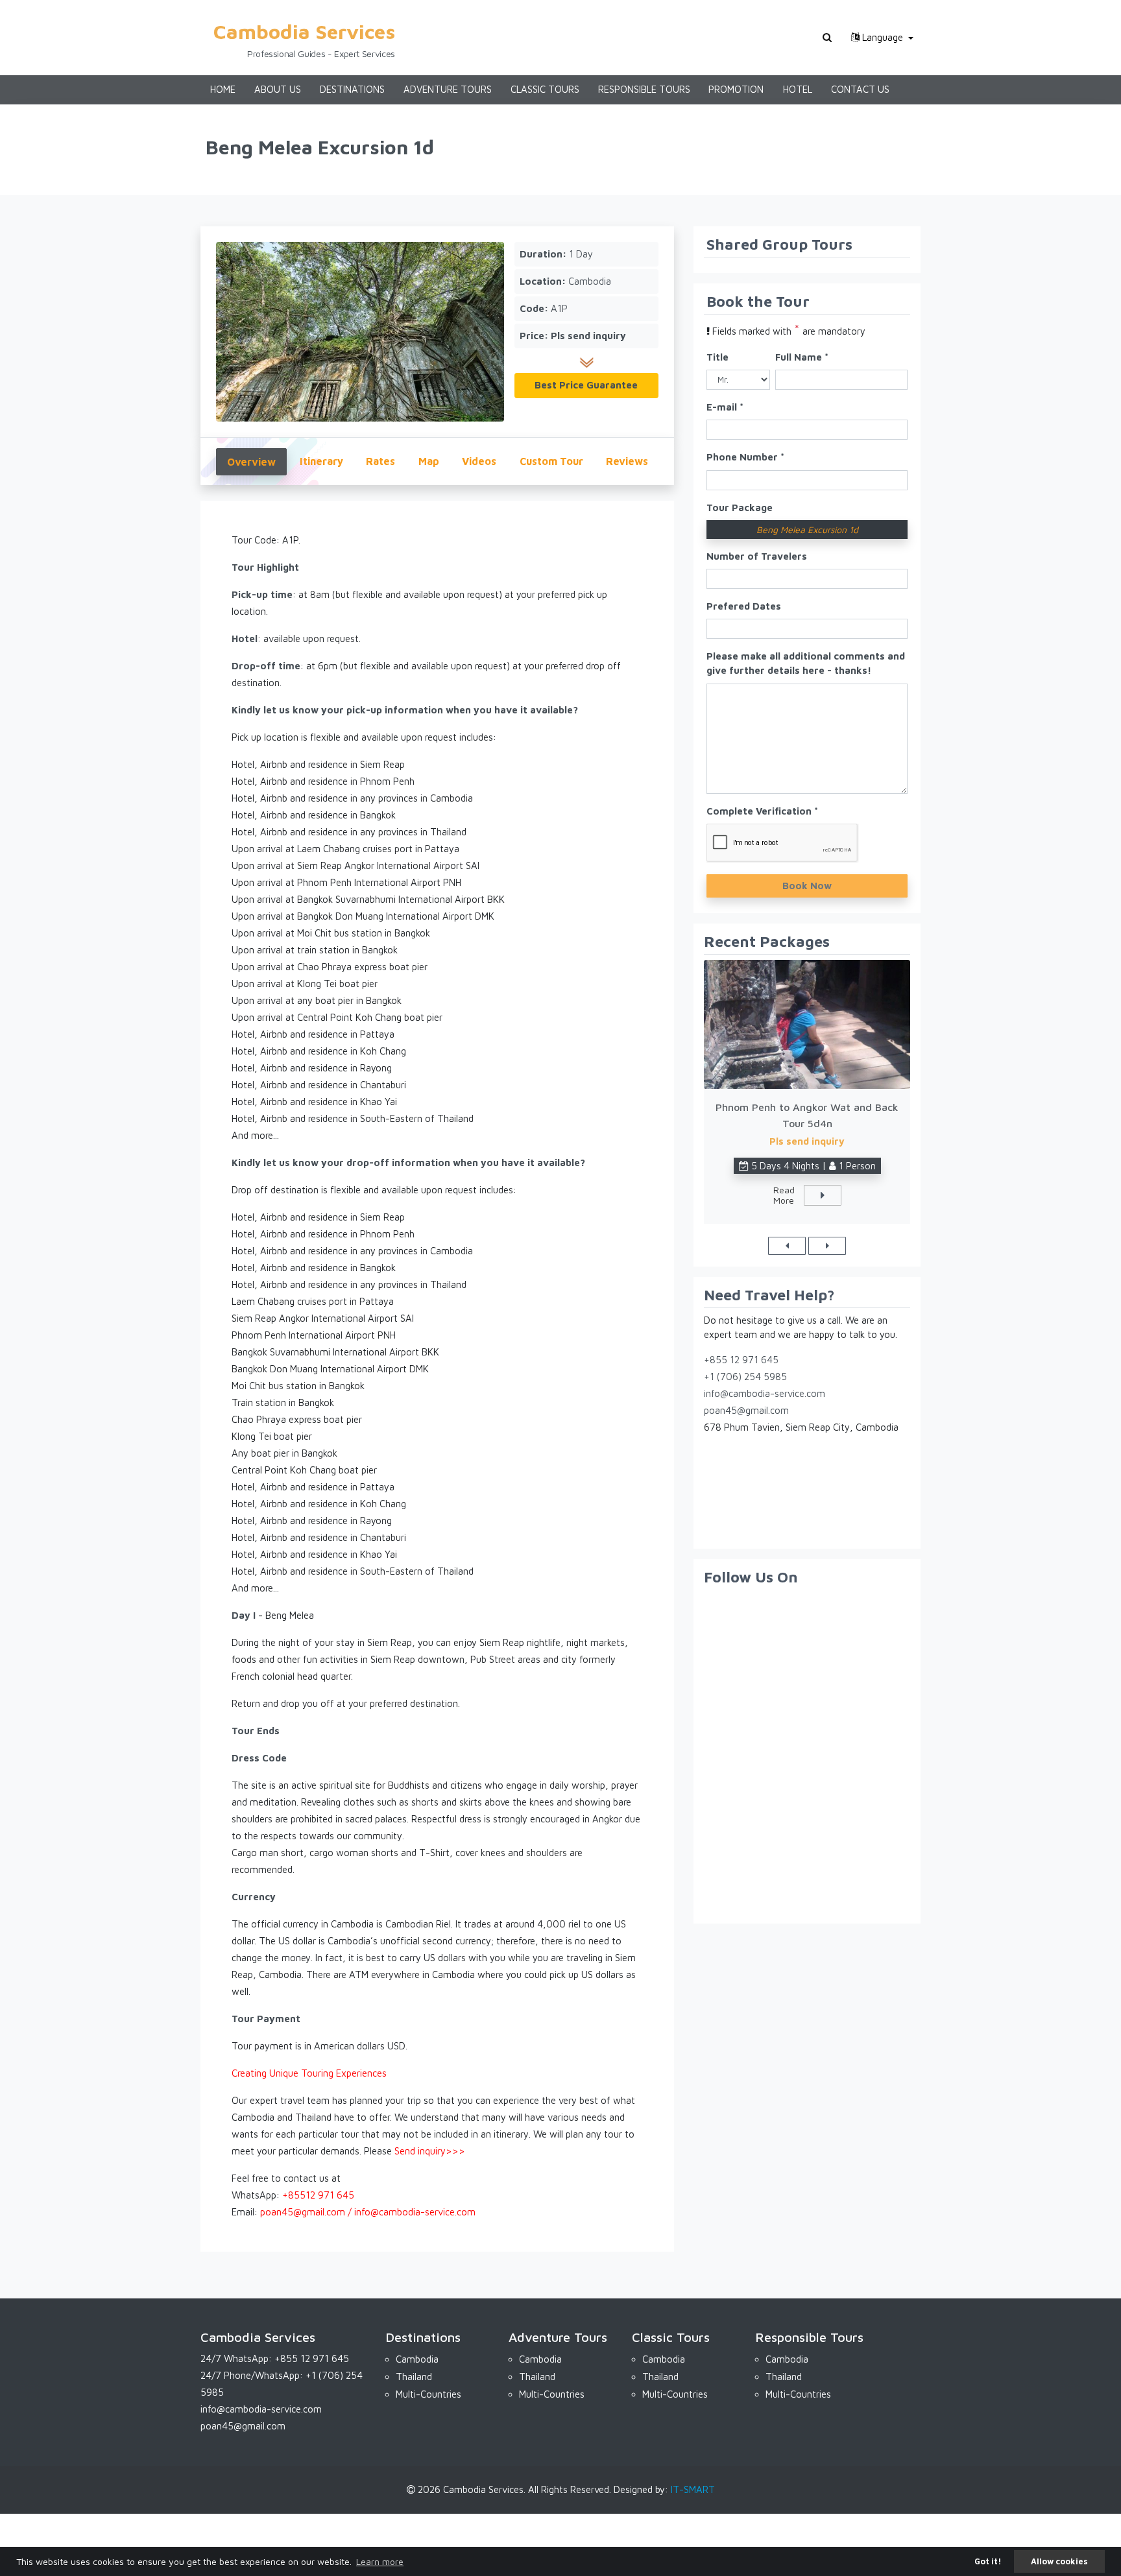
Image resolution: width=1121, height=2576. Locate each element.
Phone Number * (745, 457)
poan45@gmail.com (746, 1410)
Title (717, 357)
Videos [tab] (479, 461)
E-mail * (725, 407)
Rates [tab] (380, 461)
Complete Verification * (762, 811)
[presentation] (787, 1246)
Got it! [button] (988, 2561)
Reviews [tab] (627, 461)
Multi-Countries (428, 2394)
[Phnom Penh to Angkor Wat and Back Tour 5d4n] (807, 1024)
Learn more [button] (380, 2561)
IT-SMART (693, 2489)
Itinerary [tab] (321, 461)
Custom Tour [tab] (551, 461)
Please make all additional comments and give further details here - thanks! (806, 663)
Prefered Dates (744, 606)
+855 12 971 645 (741, 1360)
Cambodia (417, 2359)
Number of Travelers (757, 556)
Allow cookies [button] (1059, 2561)
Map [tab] (429, 461)
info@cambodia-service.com (765, 1393)
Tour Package (740, 507)
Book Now (807, 886)
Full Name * (802, 357)
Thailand (414, 2377)
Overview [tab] (251, 462)
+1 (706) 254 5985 (745, 1377)
